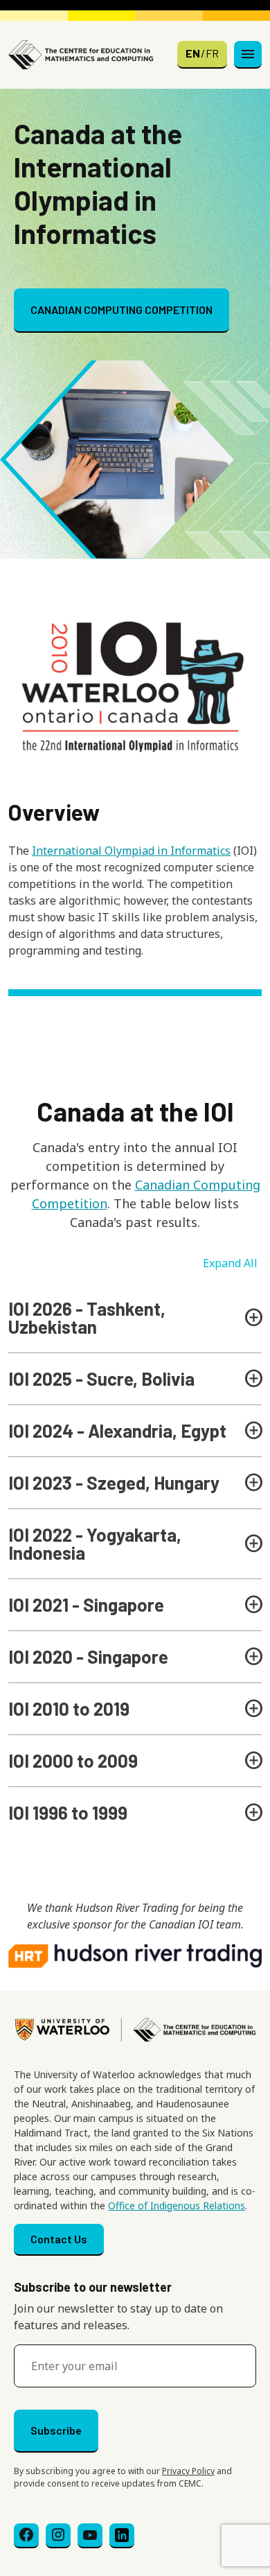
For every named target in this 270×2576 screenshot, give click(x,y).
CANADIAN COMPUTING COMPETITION (121, 310)
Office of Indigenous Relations (177, 2205)
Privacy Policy (188, 2471)
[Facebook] (26, 2536)
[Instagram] (58, 2536)
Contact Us (59, 2239)
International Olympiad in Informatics (131, 851)
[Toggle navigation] (248, 55)
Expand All (230, 1263)
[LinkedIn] (122, 2536)
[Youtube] (90, 2536)
